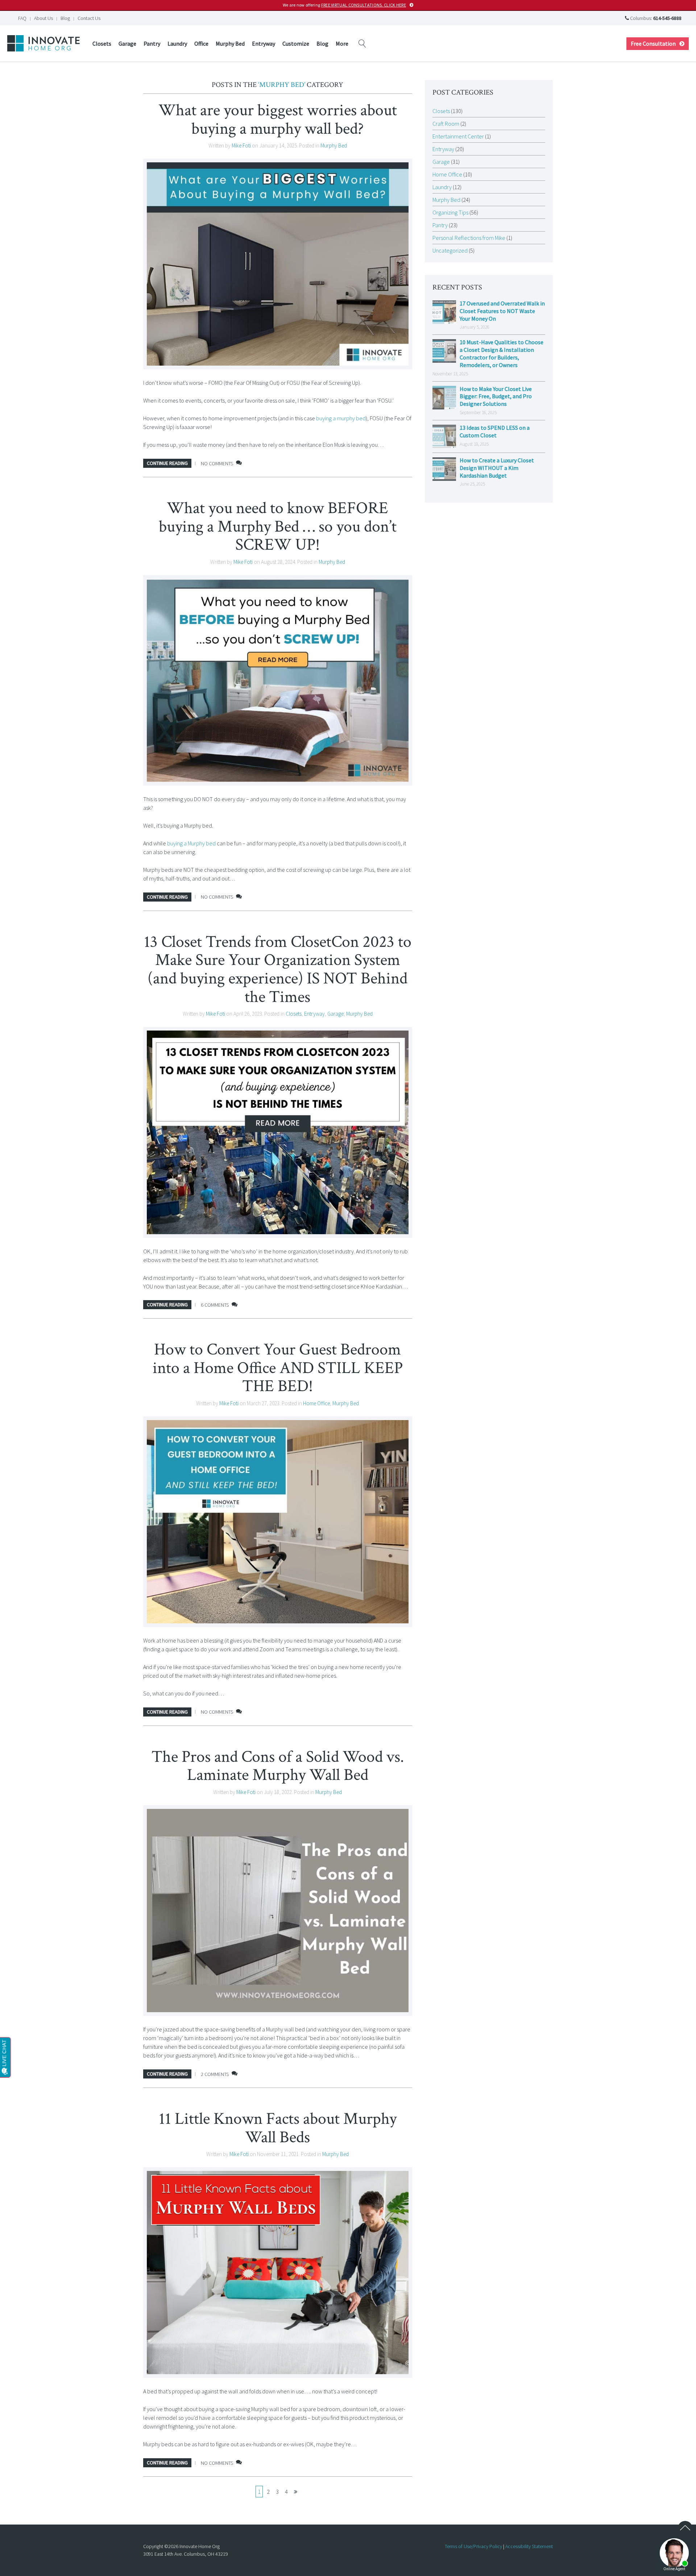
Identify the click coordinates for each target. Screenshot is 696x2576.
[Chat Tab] (348, 1288)
